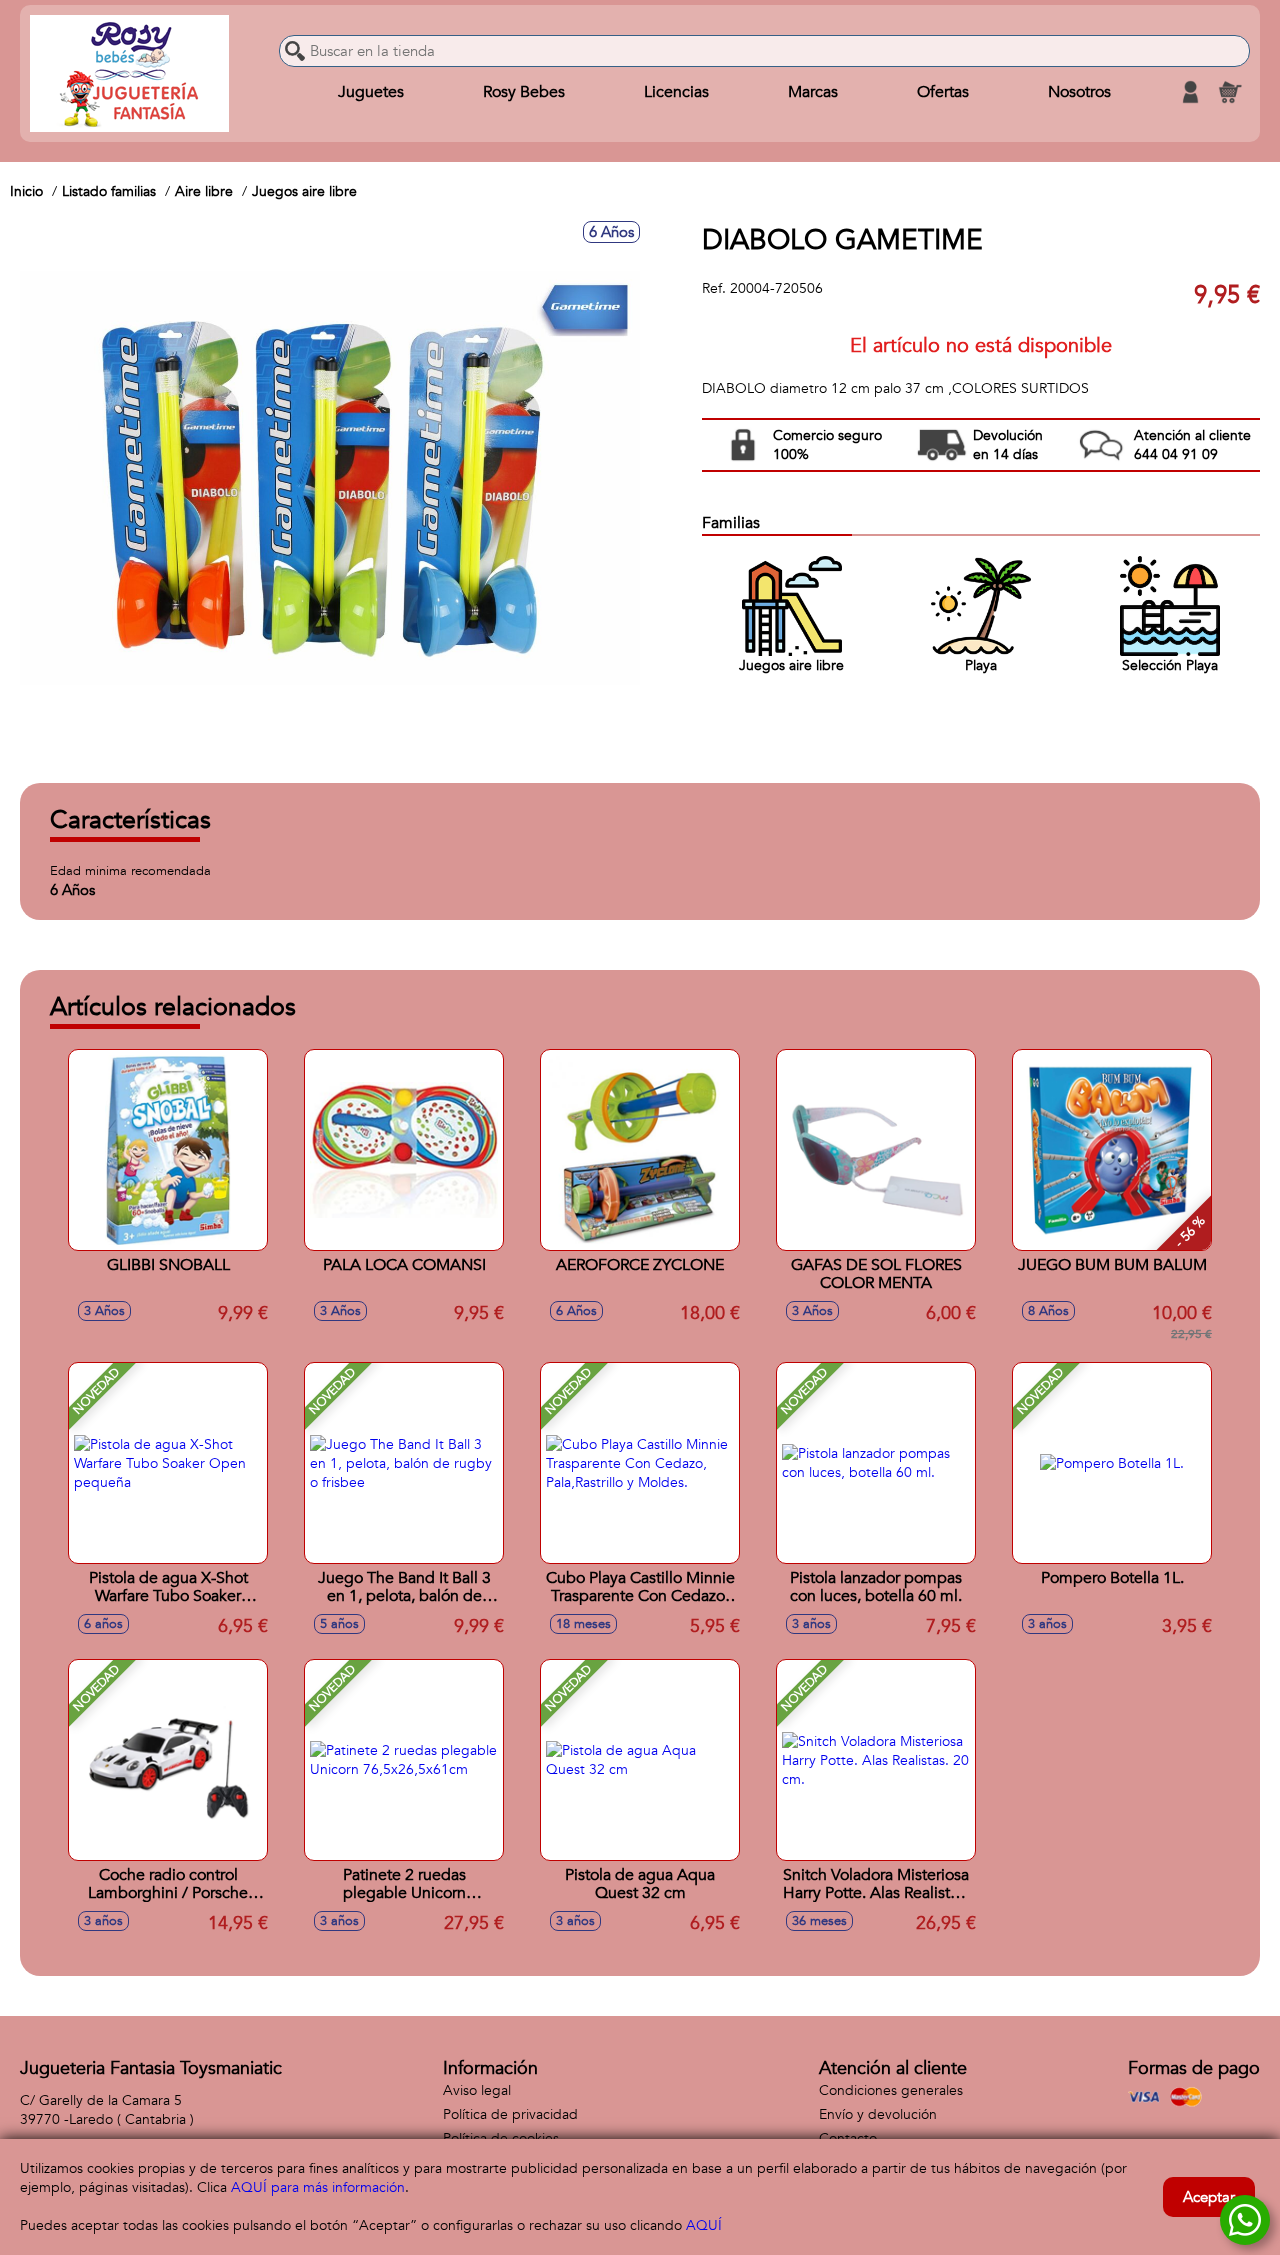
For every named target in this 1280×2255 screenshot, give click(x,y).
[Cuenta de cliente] (1190, 92)
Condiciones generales (891, 2090)
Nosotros (1079, 92)
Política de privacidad (510, 2114)
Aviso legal (477, 2090)
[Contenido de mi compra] (1230, 92)
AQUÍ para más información (318, 2187)
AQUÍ (704, 2225)
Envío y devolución (878, 2114)
